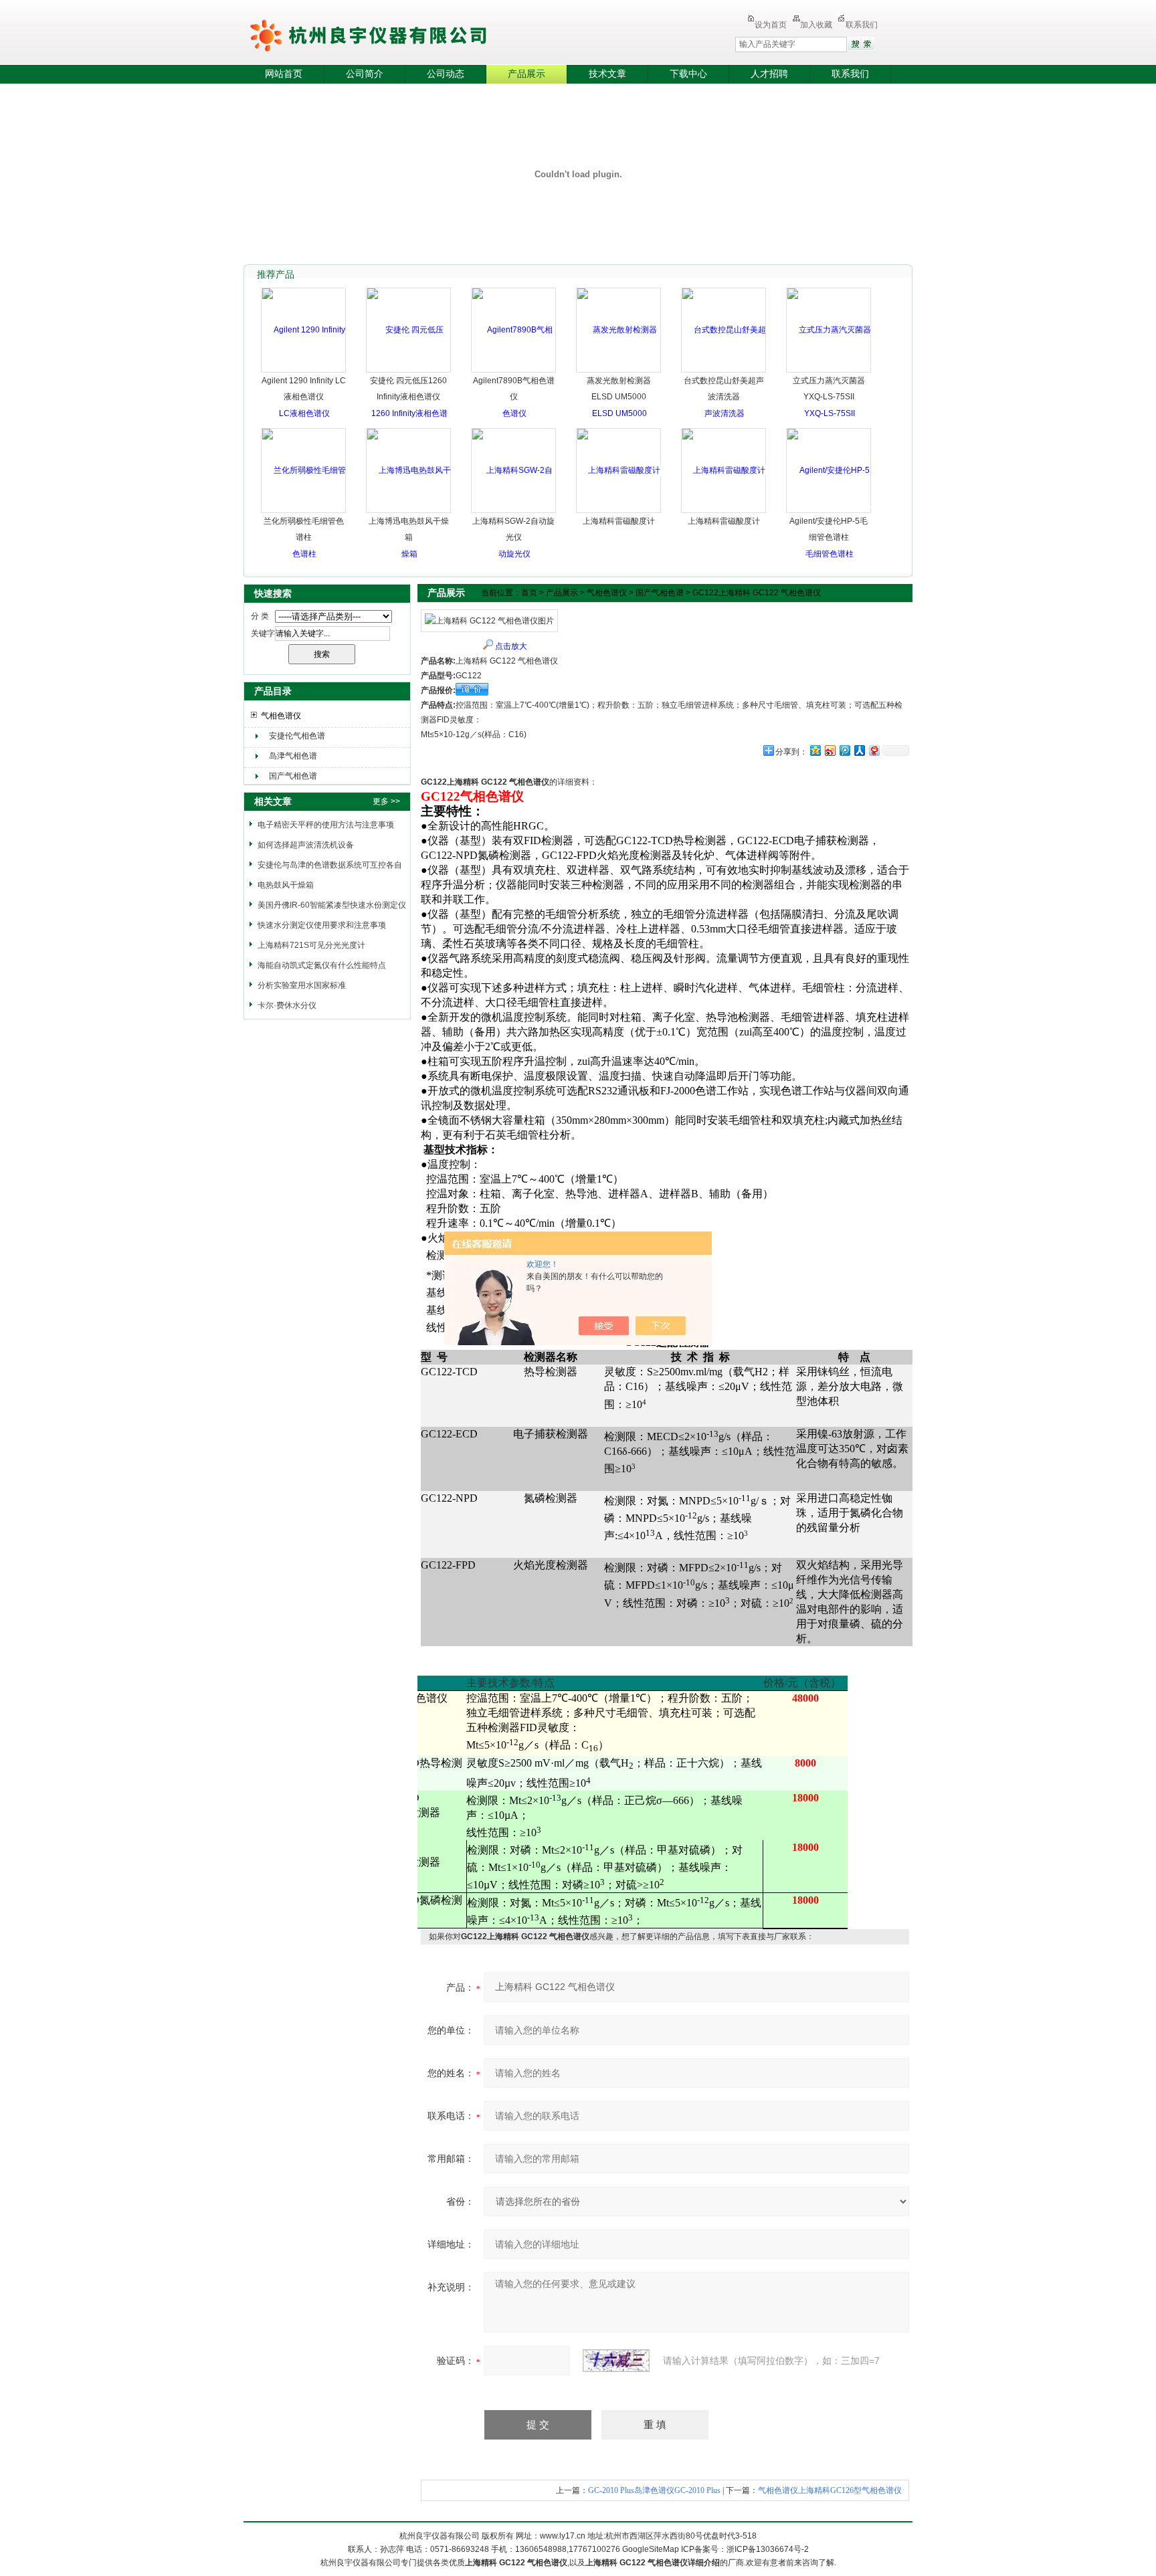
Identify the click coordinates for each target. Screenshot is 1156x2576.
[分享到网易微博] (874, 750)
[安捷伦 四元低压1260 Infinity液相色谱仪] (409, 413)
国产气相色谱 (293, 776)
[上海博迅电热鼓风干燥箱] (409, 512)
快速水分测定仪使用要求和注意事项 (322, 925)
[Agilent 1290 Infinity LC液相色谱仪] (304, 371)
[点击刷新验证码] (616, 2361)
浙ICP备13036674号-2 (768, 2549)
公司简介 (365, 74)
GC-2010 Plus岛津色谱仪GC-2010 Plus (654, 2490)
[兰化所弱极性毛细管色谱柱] (304, 512)
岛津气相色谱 (293, 756)
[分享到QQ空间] (815, 750)
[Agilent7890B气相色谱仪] (514, 371)
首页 (529, 593)
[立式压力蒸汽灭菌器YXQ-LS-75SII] (829, 371)
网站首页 (284, 74)
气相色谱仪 (281, 716)
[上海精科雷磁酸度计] (619, 470)
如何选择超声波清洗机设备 (306, 845)
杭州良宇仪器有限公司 (404, 33)
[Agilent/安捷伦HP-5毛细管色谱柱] (829, 512)
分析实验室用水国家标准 (302, 985)
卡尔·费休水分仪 (287, 1005)
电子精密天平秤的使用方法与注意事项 (326, 825)
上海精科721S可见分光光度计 (311, 945)
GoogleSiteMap (651, 2549)
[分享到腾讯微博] (844, 750)
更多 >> (386, 801)
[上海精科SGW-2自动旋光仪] (514, 512)
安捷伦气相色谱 (297, 736)
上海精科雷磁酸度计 (619, 521)
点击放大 (511, 646)
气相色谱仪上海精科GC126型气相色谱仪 (830, 2490)
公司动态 (446, 74)
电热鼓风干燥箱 (286, 885)
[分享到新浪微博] (830, 750)
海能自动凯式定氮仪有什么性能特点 (322, 965)
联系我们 (862, 25)
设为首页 (771, 25)
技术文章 (607, 74)
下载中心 (688, 74)
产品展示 (526, 74)
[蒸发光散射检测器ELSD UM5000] (619, 371)
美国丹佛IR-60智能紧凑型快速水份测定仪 (332, 905)
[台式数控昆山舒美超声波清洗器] (724, 371)
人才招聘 (769, 74)
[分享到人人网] (859, 750)
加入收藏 (816, 25)
